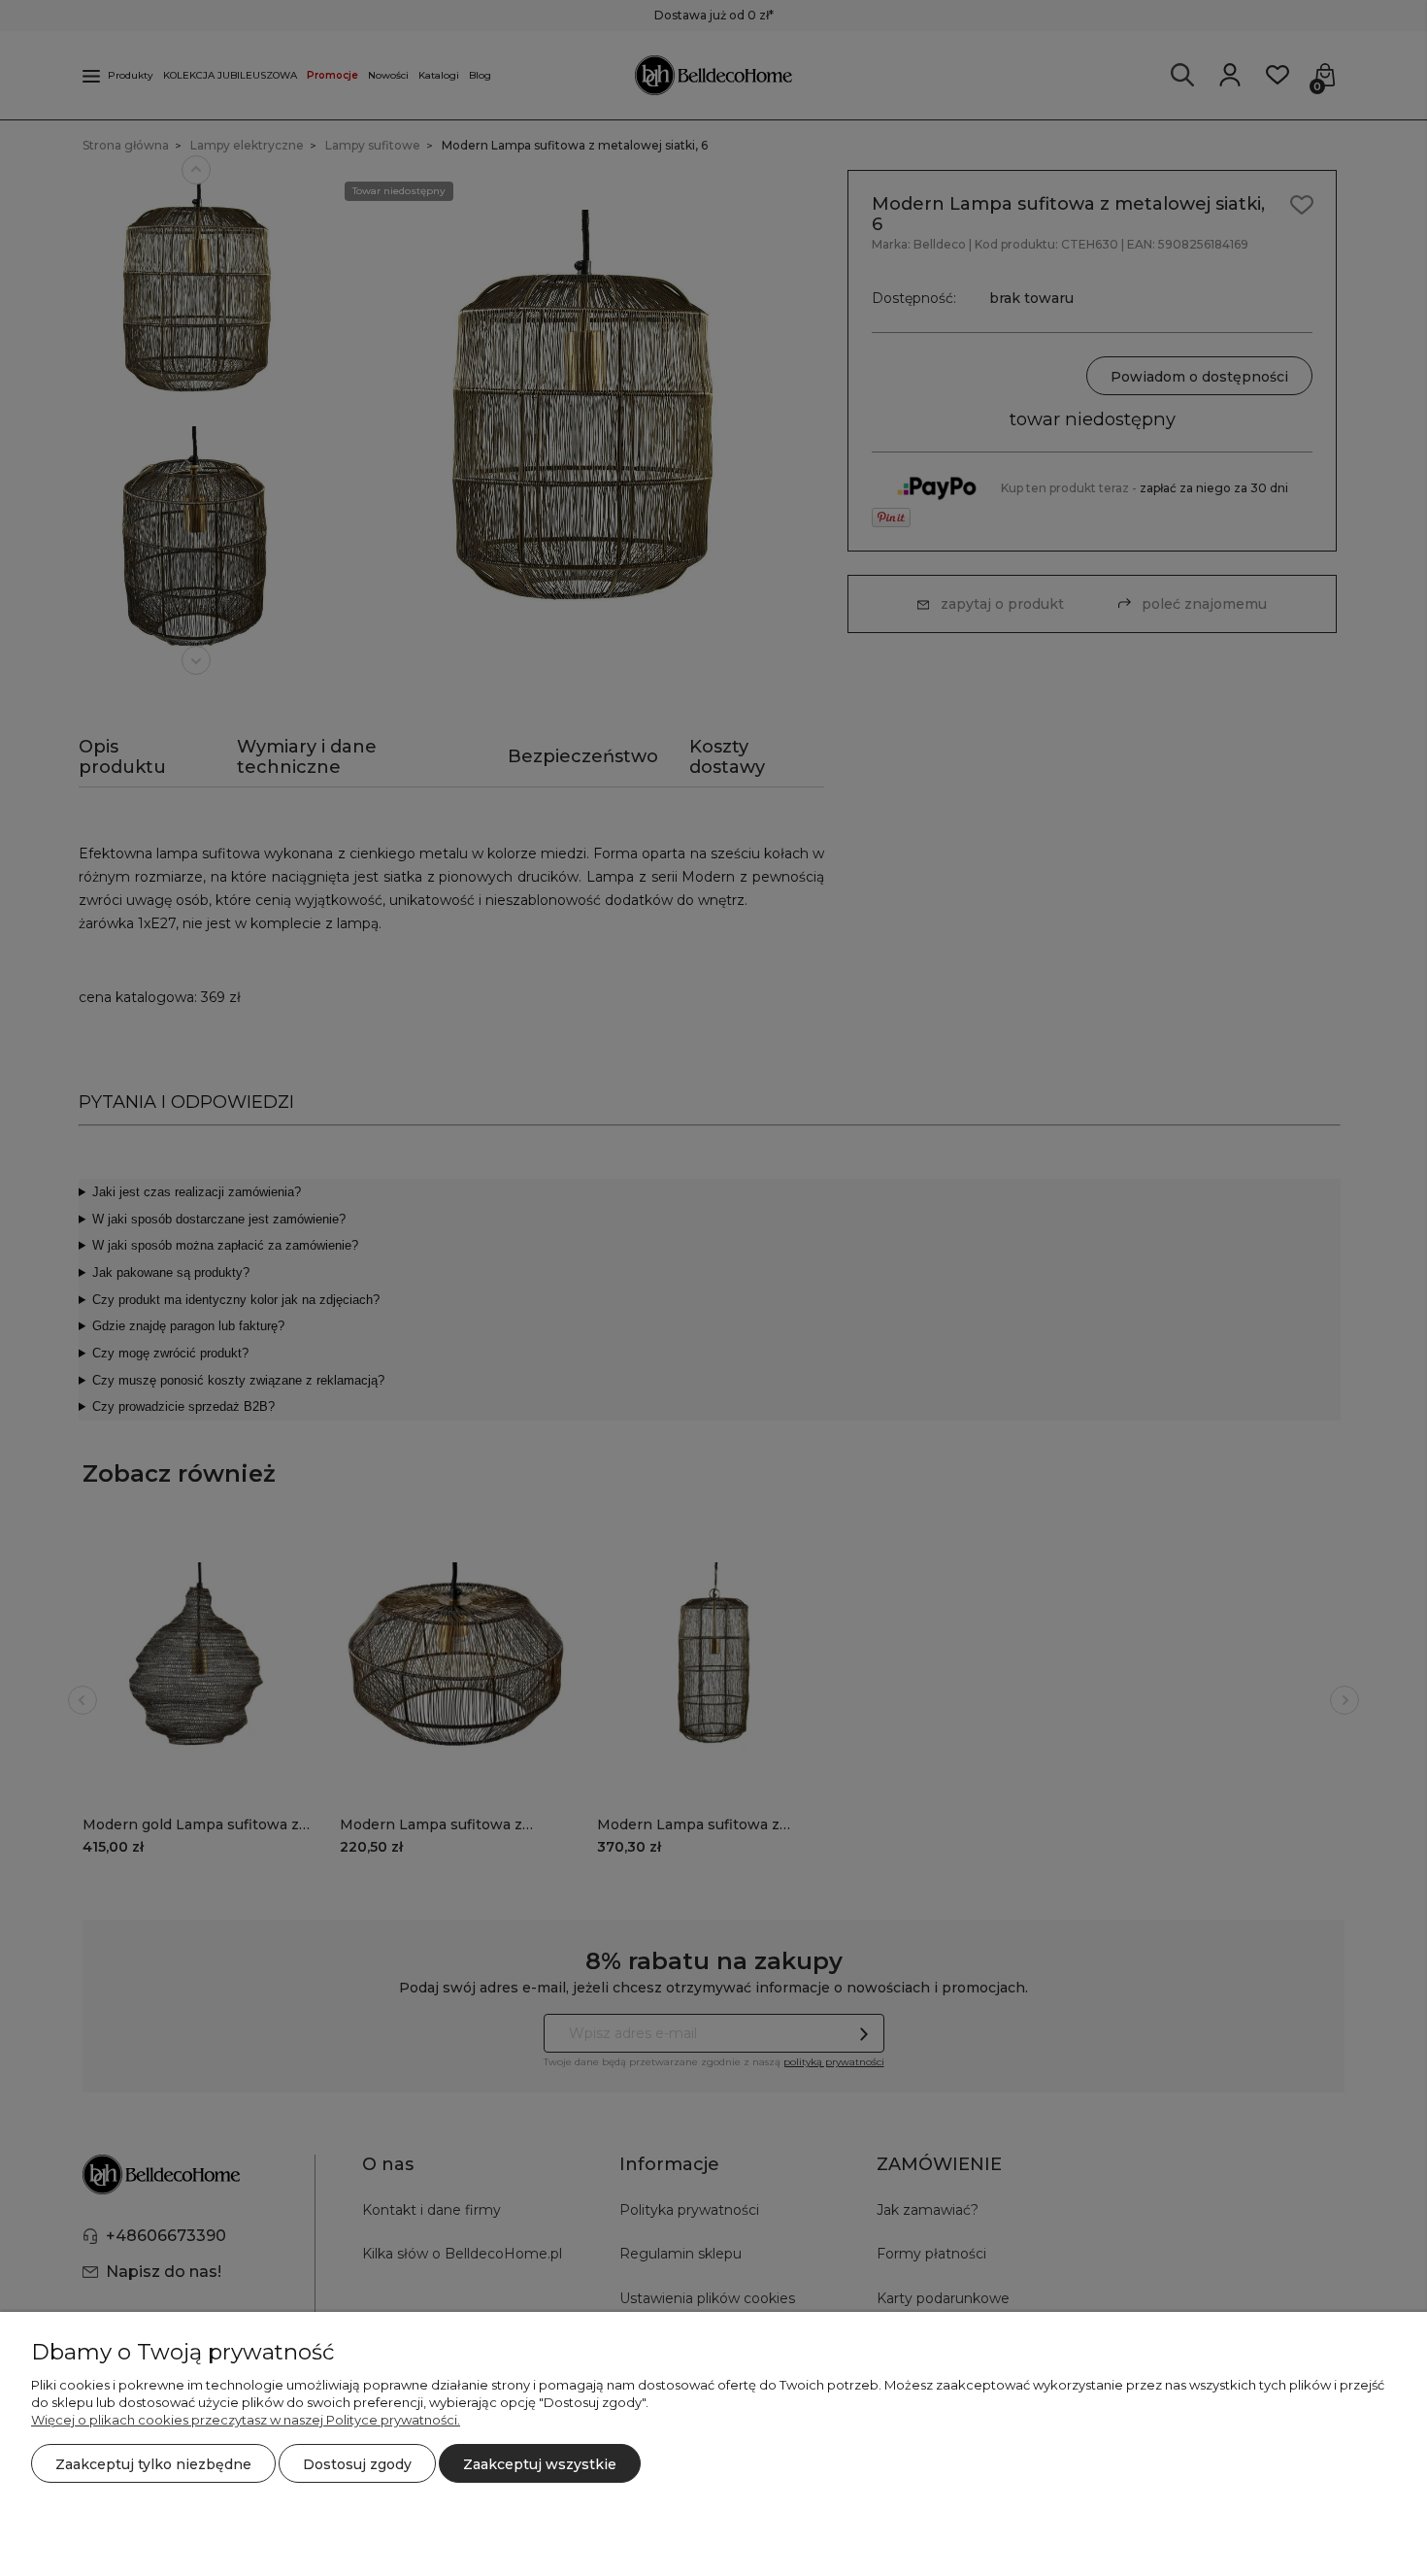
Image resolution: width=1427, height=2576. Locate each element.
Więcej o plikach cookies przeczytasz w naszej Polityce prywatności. (246, 2420)
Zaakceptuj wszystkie (540, 2464)
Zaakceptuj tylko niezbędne (153, 2464)
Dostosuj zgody (357, 2464)
